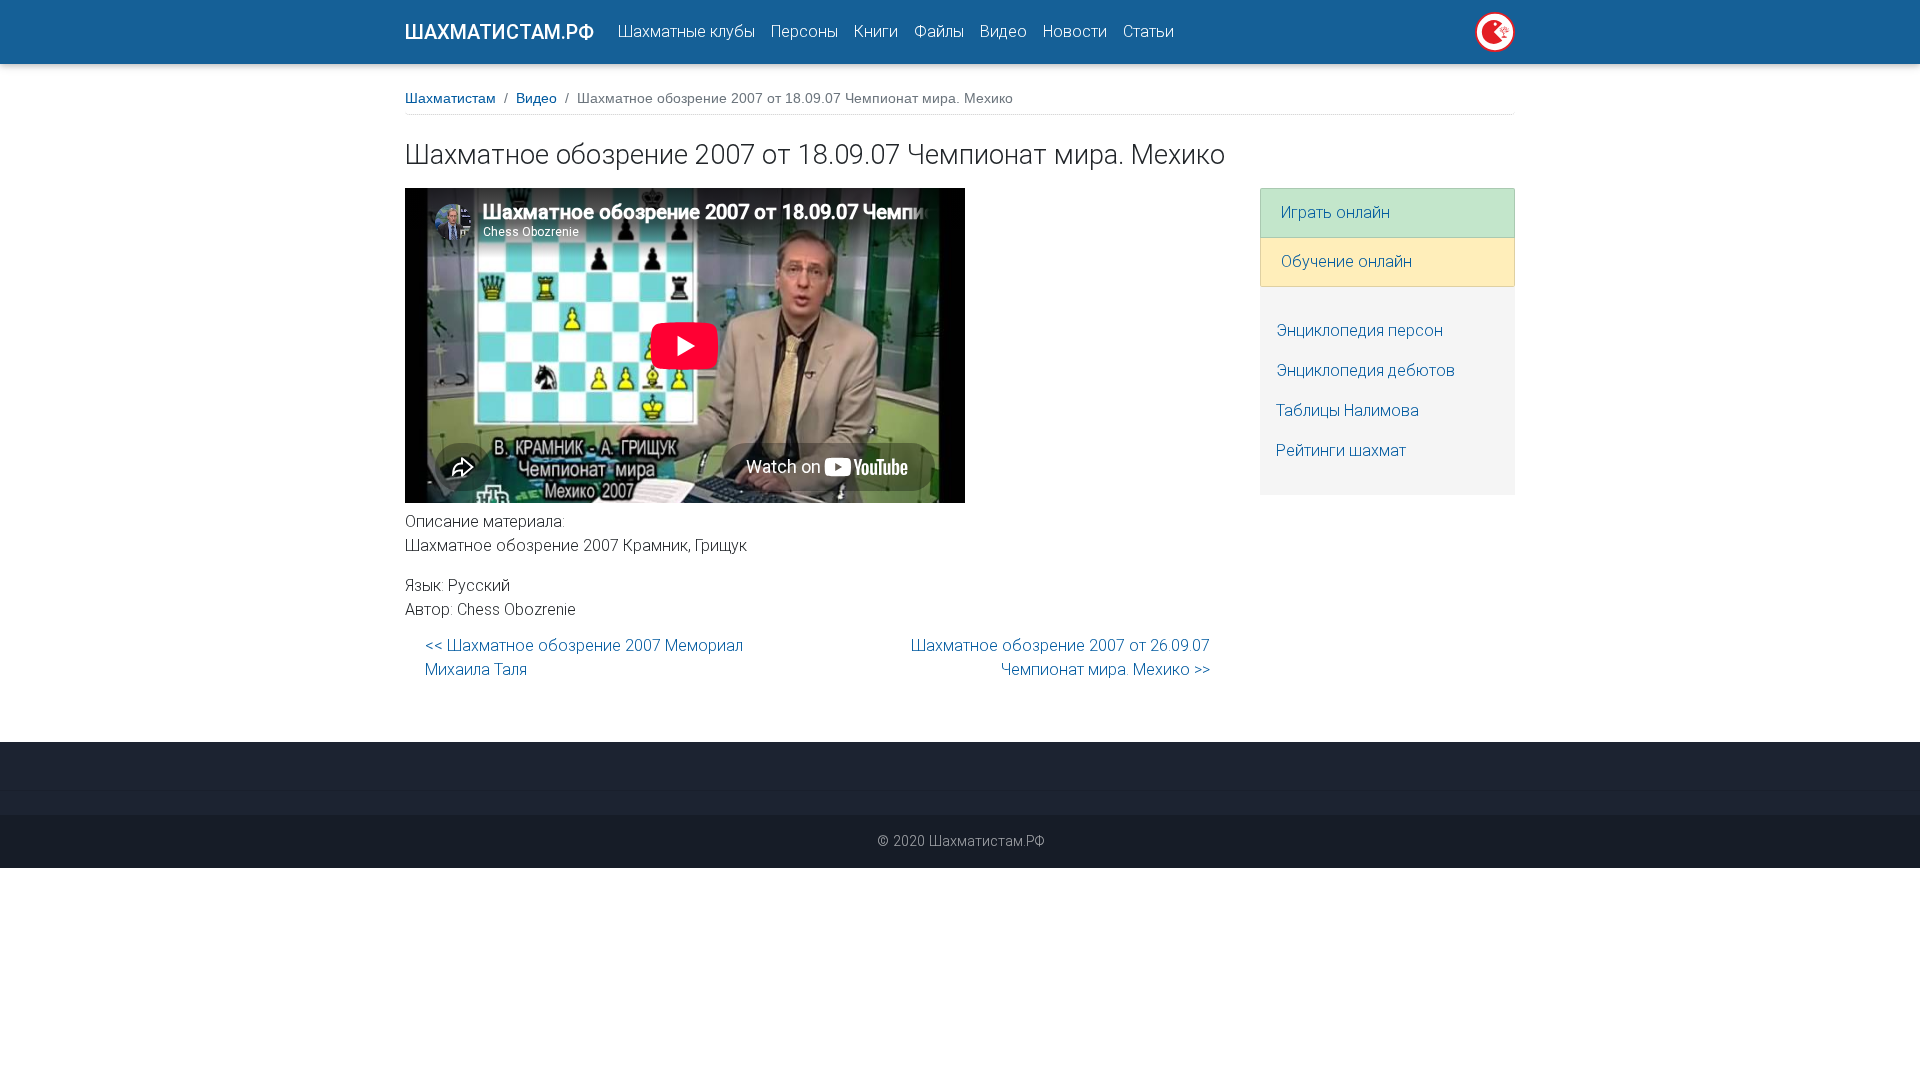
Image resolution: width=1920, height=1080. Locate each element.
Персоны (804, 31)
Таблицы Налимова (1347, 410)
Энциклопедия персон (1359, 330)
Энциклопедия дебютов (1365, 370)
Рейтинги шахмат (1341, 450)
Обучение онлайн (1346, 261)
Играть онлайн (1335, 212)
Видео (1003, 31)
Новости (1075, 31)
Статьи (1148, 31)
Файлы (939, 31)
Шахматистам (450, 98)
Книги (876, 31)
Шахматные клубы (686, 31)
